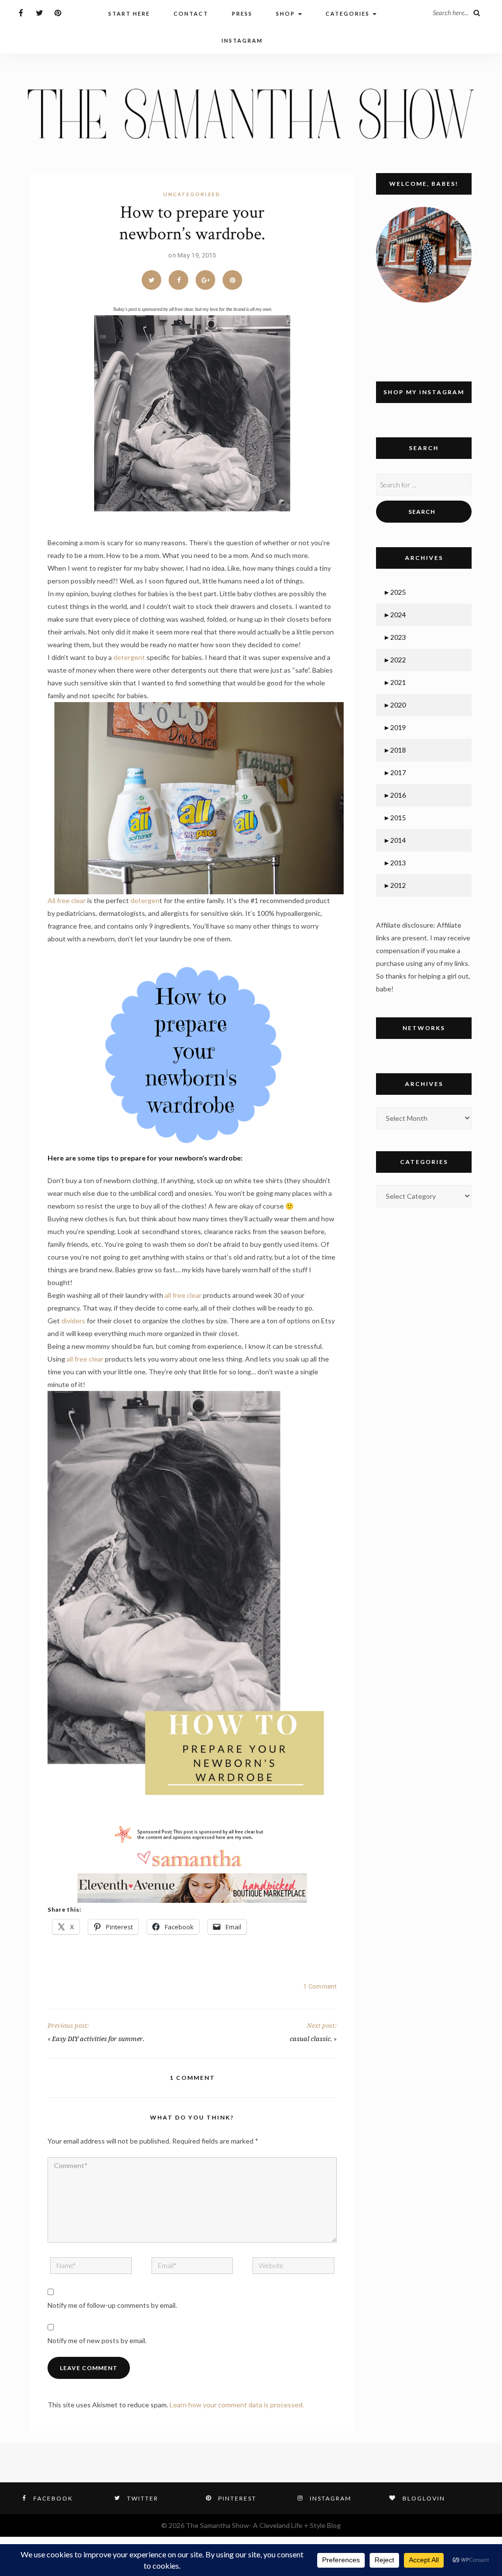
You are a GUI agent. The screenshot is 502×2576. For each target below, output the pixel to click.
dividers (73, 1321)
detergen (145, 900)
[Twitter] (39, 13)
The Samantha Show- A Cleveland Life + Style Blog (263, 2525)
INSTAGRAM (242, 40)
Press (242, 13)
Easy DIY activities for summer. (98, 2039)
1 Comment (320, 1986)
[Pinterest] (58, 13)
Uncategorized (192, 194)
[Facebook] (21, 13)
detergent (129, 657)
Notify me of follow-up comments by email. (112, 2305)
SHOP (287, 13)
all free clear (183, 1295)
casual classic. (311, 2039)
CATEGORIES (349, 13)
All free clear (67, 900)
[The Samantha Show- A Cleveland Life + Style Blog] (251, 113)
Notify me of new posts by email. (97, 2340)
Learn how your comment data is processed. (237, 2405)
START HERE (129, 13)
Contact (191, 13)
